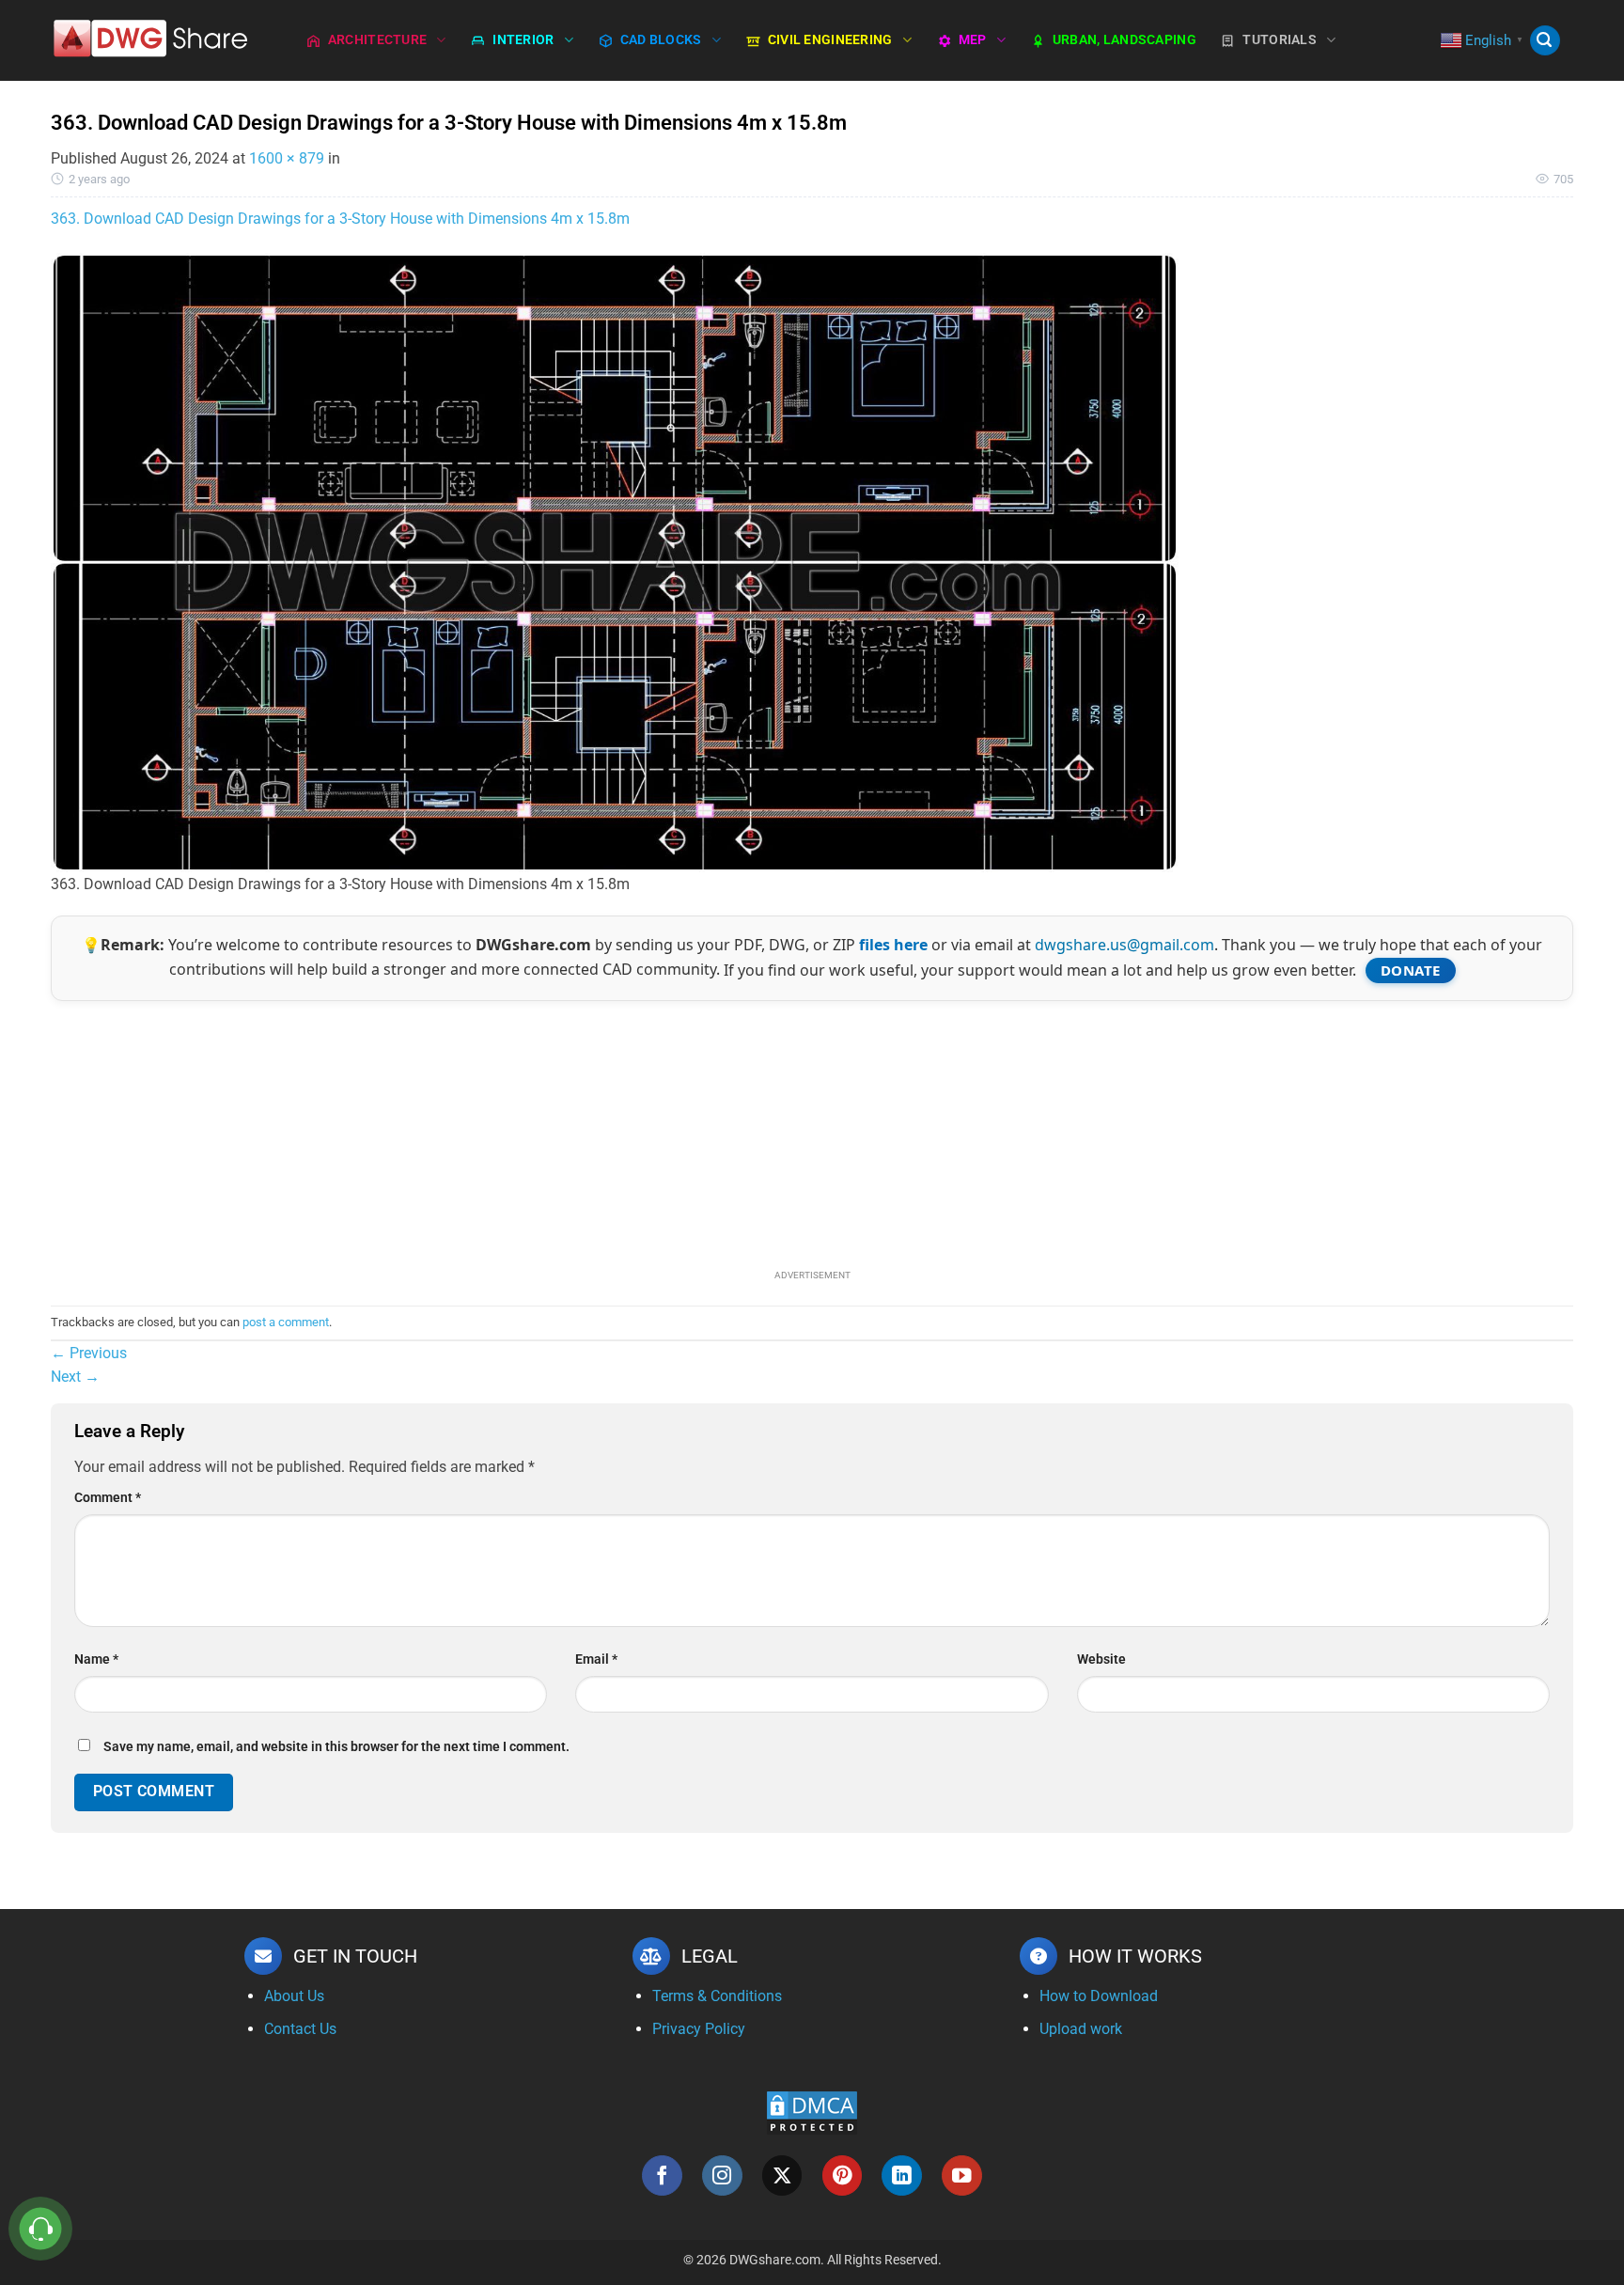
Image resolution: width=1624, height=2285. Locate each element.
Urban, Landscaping (1124, 40)
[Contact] (41, 2229)
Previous (89, 1353)
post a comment (286, 1322)
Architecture (377, 40)
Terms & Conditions (717, 1996)
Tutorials (1280, 40)
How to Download (1099, 1996)
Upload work (1081, 2029)
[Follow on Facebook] (662, 2175)
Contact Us (300, 2029)
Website (1101, 1659)
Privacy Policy (699, 2029)
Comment (108, 1498)
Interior (523, 40)
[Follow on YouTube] (962, 2175)
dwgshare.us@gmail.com (1124, 945)
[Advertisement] (812, 1133)
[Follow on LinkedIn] (902, 2175)
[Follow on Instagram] (722, 2175)
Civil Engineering (830, 40)
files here (893, 945)
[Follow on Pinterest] (843, 2175)
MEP (973, 40)
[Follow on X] (782, 2175)
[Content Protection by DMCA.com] (812, 2112)
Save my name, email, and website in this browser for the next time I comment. (336, 1747)
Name (96, 1659)
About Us (294, 1996)
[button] (1545, 41)
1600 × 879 (287, 158)
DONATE (1411, 970)
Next (75, 1377)
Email (596, 1659)
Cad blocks (661, 40)
